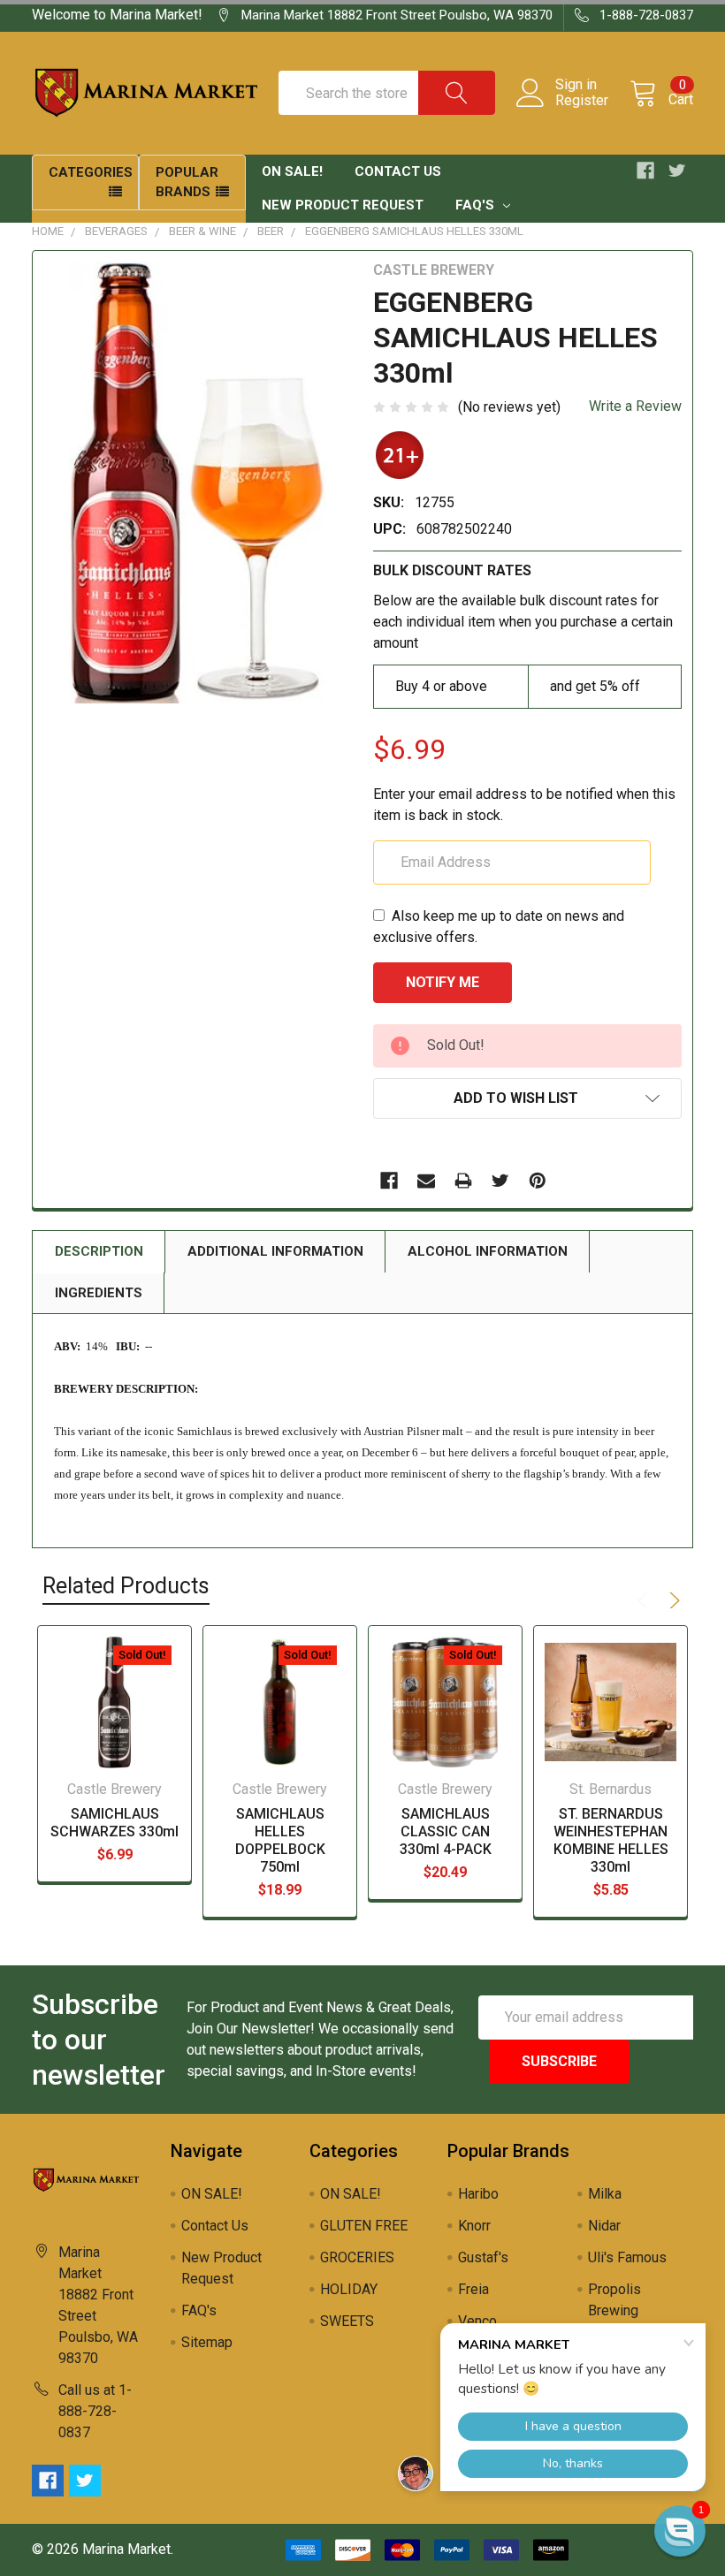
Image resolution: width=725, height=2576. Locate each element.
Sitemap (207, 2342)
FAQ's (477, 205)
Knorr (474, 2226)
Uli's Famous (627, 2257)
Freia (473, 2289)
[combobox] (387, 93)
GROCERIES (357, 2257)
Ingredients (99, 1293)
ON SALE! (292, 171)
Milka (605, 2194)
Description (99, 1251)
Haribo (478, 2194)
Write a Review (635, 406)
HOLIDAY (349, 2289)
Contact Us (398, 171)
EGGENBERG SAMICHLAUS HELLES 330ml (414, 231)
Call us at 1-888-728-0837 (95, 2411)
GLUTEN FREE (364, 2226)
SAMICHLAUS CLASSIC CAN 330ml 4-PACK (446, 1831)
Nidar (604, 2226)
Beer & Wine (202, 231)
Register (582, 101)
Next (672, 1600)
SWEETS (347, 2321)
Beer (271, 231)
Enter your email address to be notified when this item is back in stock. (524, 805)
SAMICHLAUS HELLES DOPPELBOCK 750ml (280, 1840)
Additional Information (275, 1251)
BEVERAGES (116, 231)
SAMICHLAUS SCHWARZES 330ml (114, 1823)
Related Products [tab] (126, 1586)
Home (48, 231)
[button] (680, 2531)
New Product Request (343, 205)
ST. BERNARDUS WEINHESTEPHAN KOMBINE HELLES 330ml (611, 1840)
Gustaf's (483, 2257)
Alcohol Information (488, 1251)
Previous (645, 1600)
